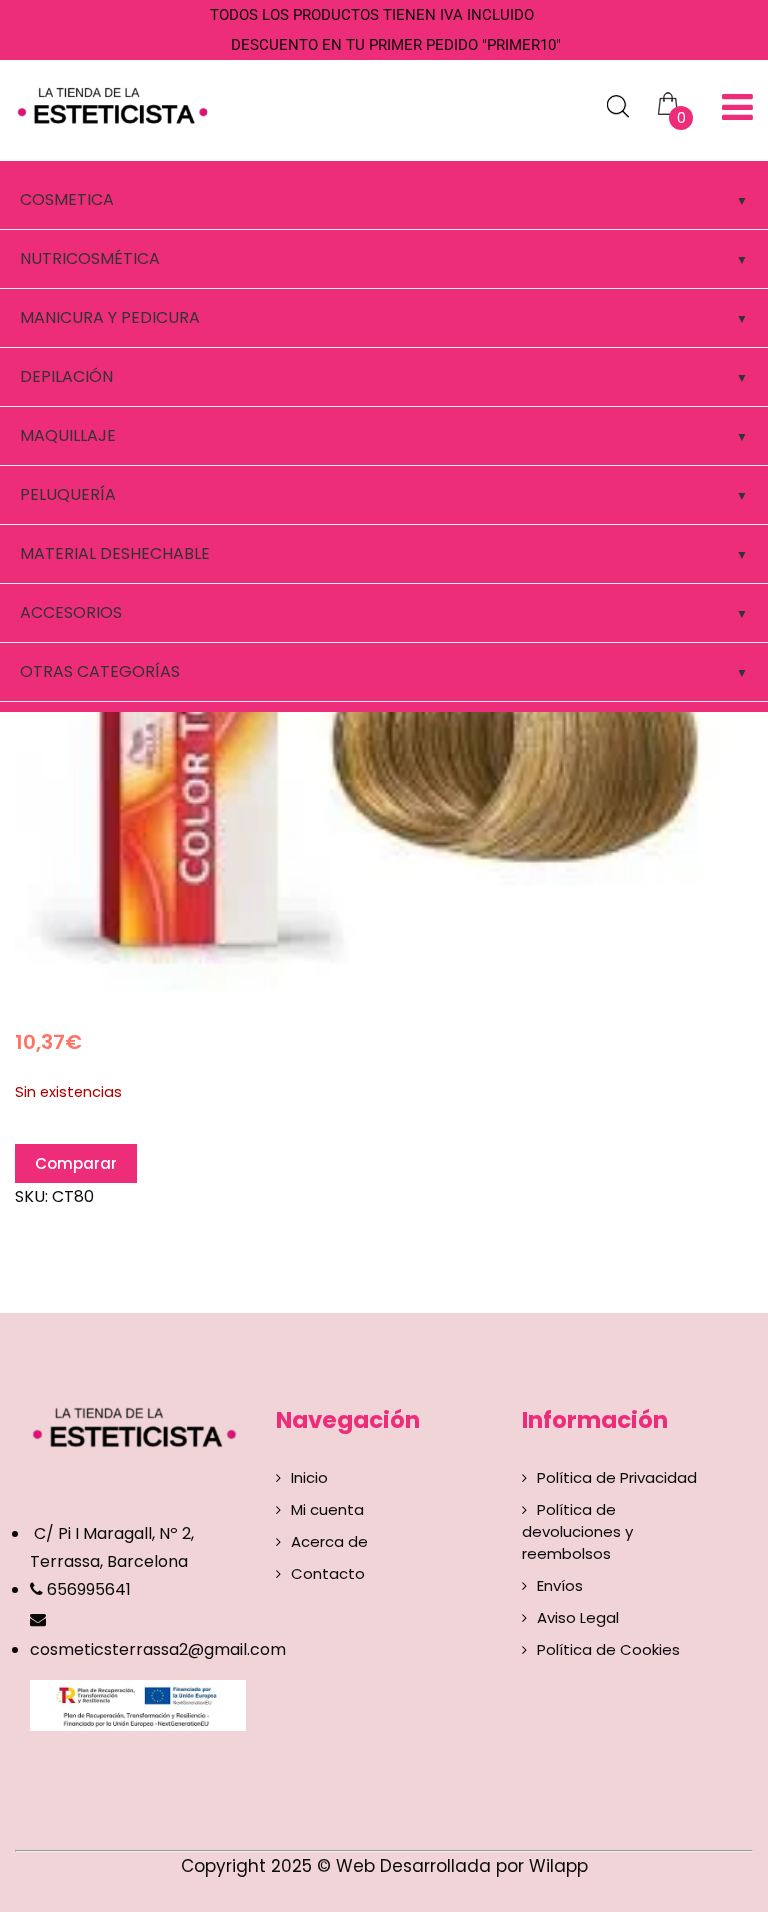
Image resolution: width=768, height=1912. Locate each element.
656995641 (87, 1589)
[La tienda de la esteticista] (116, 103)
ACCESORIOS (71, 612)
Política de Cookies (608, 1649)
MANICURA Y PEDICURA (110, 317)
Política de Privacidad (617, 1477)
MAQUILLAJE (68, 435)
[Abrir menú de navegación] (737, 107)
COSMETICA (67, 199)
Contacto (328, 1573)
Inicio (309, 1477)
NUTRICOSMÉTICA (90, 258)
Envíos (560, 1585)
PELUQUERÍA (68, 494)
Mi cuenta (327, 1509)
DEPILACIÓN (66, 376)
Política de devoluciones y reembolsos (577, 1531)
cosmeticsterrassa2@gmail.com (158, 1649)
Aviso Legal (578, 1617)
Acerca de (329, 1541)
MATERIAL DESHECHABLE (115, 553)
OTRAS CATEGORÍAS (100, 671)
